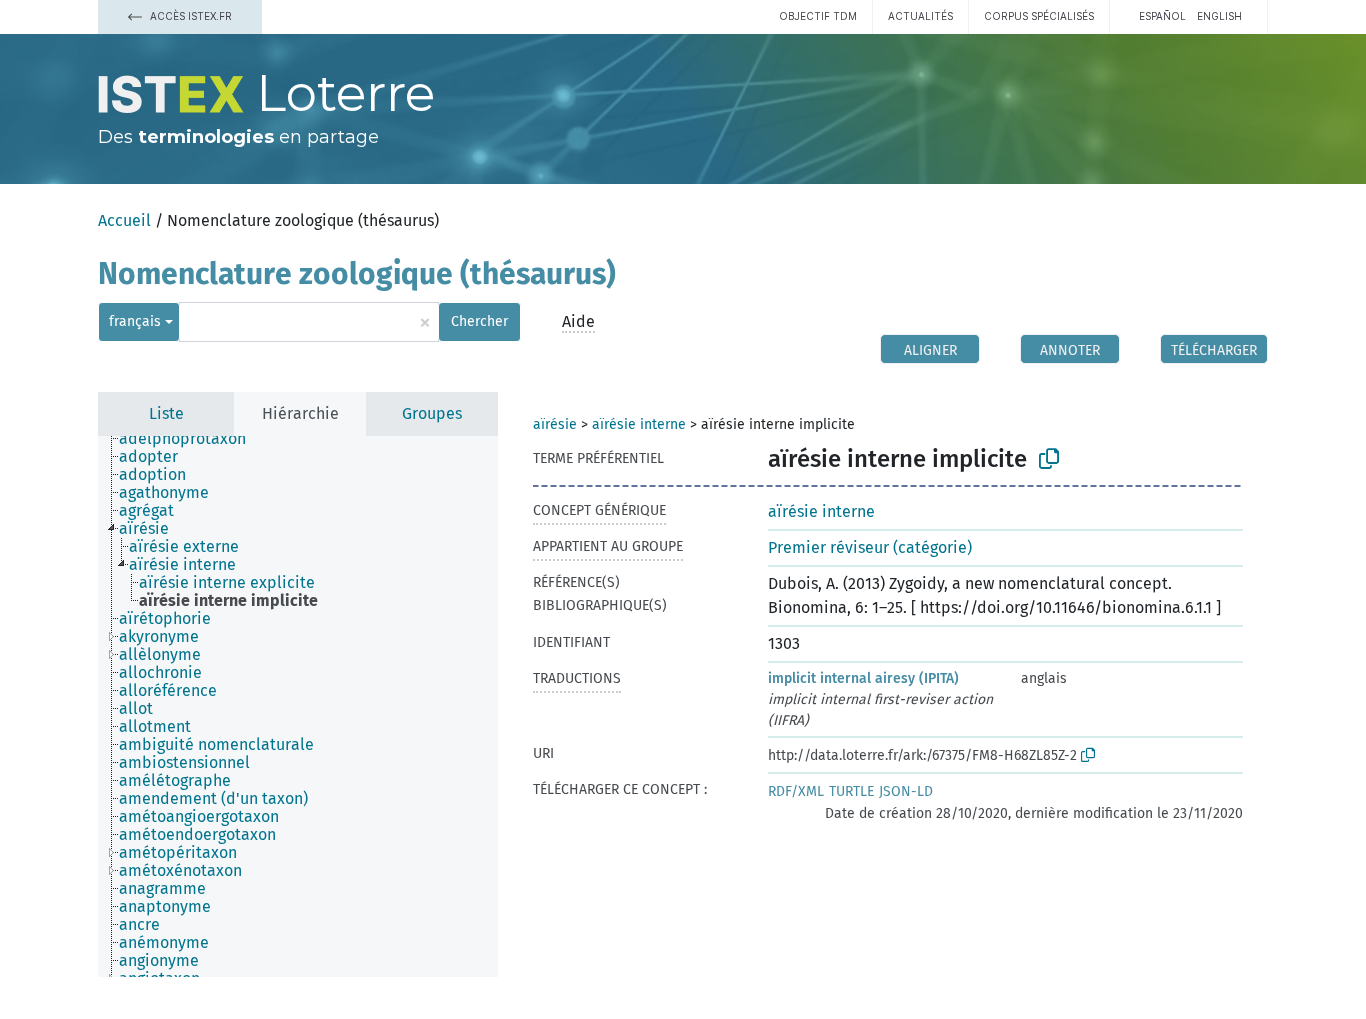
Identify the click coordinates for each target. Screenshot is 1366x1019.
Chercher (479, 321)
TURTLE (851, 791)
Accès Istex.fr (189, 16)
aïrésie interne (639, 424)
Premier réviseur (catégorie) (870, 547)
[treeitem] (191, 439)
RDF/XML (796, 791)
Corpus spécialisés (1039, 16)
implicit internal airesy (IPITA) (863, 678)
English (1219, 16)
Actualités (920, 16)
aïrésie (555, 424)
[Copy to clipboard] (1049, 459)
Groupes (432, 413)
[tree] (298, 706)
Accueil (124, 220)
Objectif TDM (818, 16)
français (135, 321)
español (1162, 16)
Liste (166, 413)
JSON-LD (906, 791)
